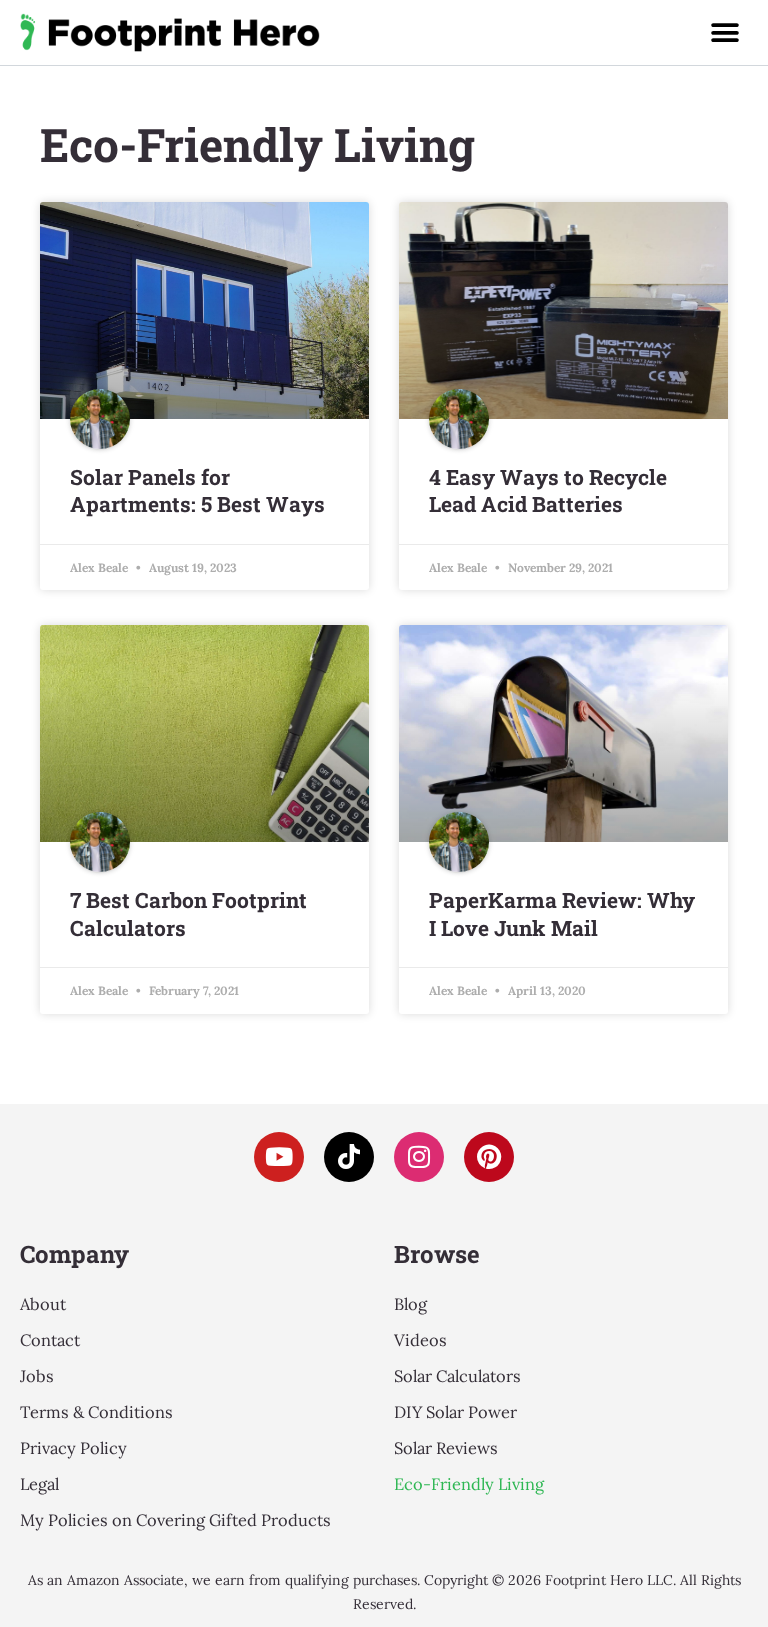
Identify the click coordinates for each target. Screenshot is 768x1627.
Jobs (37, 1375)
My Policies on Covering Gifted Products (175, 1519)
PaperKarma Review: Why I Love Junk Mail (562, 913)
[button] (724, 32)
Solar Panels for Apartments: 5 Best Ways (197, 490)
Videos (420, 1339)
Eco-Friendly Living (469, 1483)
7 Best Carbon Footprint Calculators (188, 913)
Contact (50, 1339)
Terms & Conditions (96, 1411)
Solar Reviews (446, 1447)
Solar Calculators (457, 1375)
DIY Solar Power (455, 1411)
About (43, 1303)
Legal (39, 1483)
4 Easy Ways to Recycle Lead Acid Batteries (548, 490)
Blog (410, 1303)
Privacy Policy (73, 1447)
